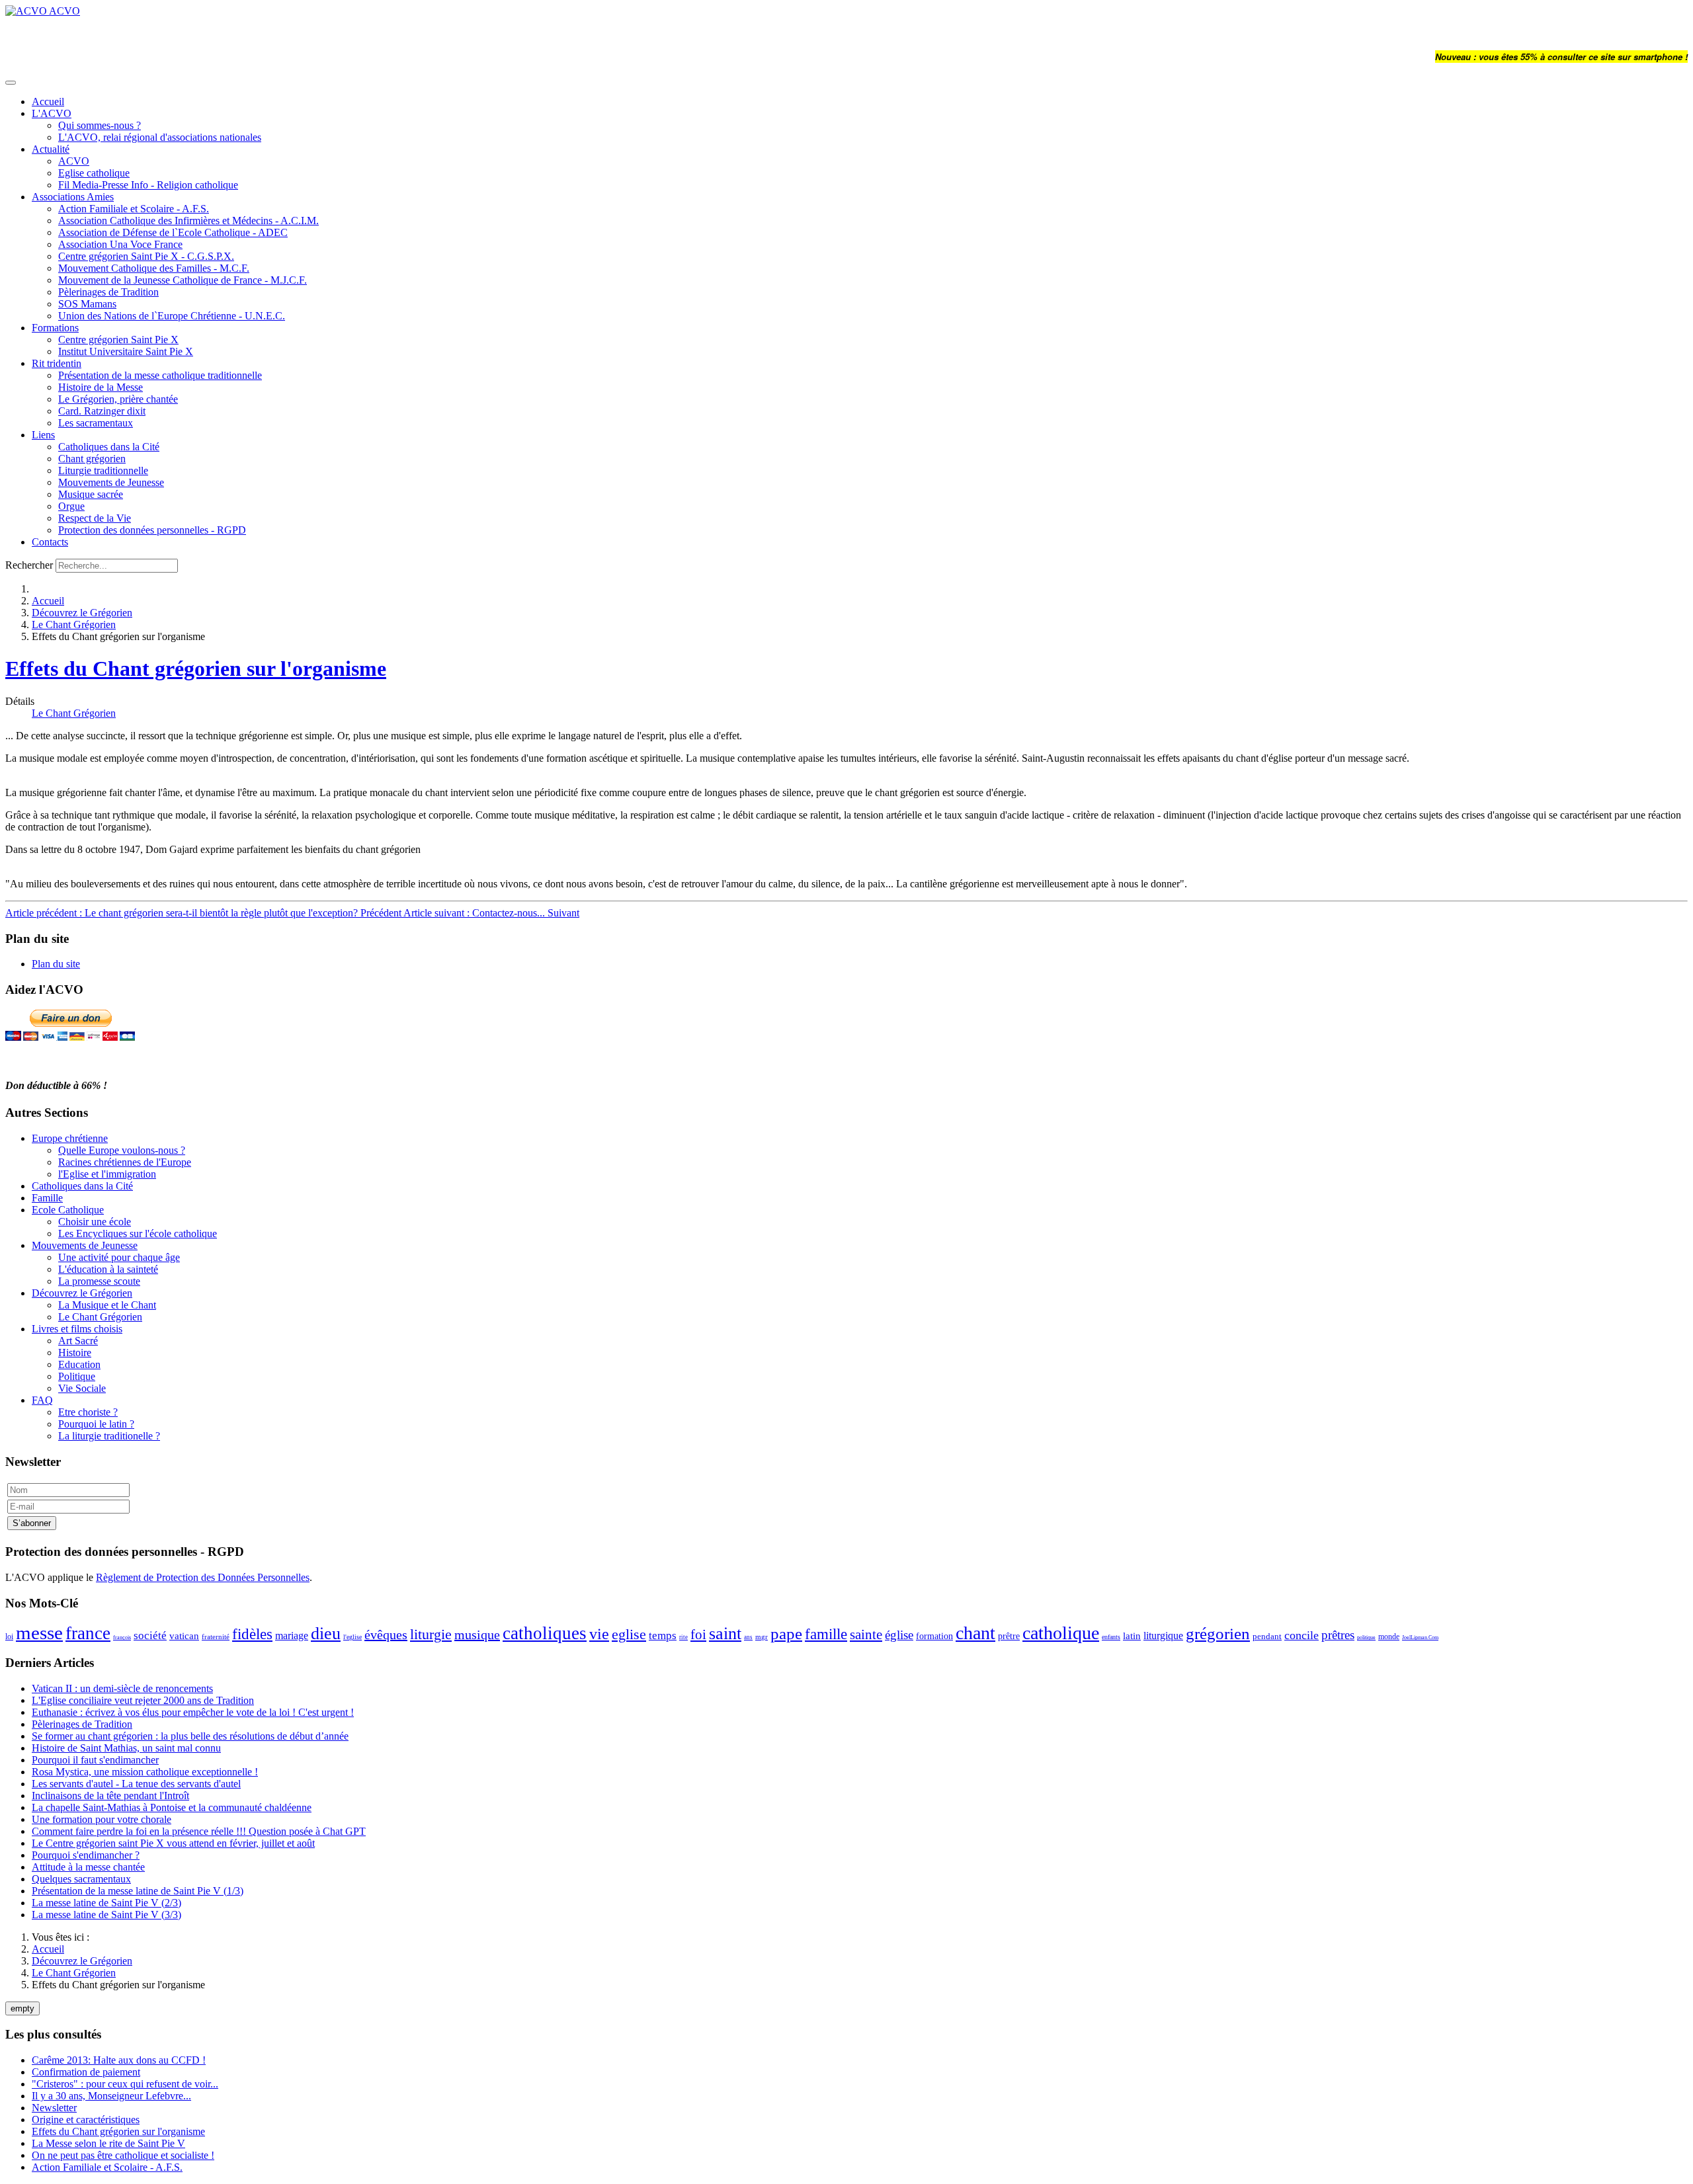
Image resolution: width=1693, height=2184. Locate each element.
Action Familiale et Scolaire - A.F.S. (134, 209)
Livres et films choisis (77, 1329)
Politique (77, 1376)
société (150, 1636)
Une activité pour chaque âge (119, 1257)
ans (748, 1637)
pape (786, 1634)
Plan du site (56, 964)
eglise (629, 1634)
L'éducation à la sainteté (108, 1269)
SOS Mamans (87, 304)
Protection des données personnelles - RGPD (152, 530)
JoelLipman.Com (1420, 1638)
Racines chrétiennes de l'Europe (125, 1162)
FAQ (42, 1400)
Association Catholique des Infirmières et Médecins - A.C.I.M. (188, 221)
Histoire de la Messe (101, 387)
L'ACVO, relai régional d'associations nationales (160, 137)
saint (725, 1634)
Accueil (48, 101)
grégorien (1218, 1634)
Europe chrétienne (70, 1138)
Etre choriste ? (88, 1412)
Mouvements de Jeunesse (111, 482)
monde (1389, 1637)
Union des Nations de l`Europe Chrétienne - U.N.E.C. (172, 316)
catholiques (545, 1633)
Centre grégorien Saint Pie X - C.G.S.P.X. (146, 256)
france (88, 1633)
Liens (43, 435)
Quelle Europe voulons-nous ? (122, 1150)
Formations (55, 328)
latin (1132, 1636)
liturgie (431, 1634)
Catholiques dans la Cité (109, 447)
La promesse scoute (99, 1281)
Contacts (50, 542)
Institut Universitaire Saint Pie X (126, 351)
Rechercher (29, 565)
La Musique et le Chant (107, 1305)
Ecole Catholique (68, 1210)
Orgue (71, 506)
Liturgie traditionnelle (103, 470)
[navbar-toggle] (11, 83)
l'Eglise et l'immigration (107, 1174)
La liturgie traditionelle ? (109, 1436)
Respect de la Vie (95, 518)
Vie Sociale (82, 1388)
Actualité (51, 149)
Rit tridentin (57, 363)
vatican (184, 1636)
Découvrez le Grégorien (82, 613)
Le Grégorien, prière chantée (118, 399)
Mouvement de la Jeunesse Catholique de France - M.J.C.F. (183, 280)
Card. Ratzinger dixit (102, 411)
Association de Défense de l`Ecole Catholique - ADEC (173, 232)
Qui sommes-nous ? (100, 125)
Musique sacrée (91, 494)
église (899, 1635)
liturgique (1163, 1636)
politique (1366, 1638)
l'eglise (352, 1637)
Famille (47, 1198)
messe (39, 1633)
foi (698, 1635)
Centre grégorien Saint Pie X (118, 340)
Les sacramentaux (96, 423)
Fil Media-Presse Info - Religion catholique (148, 185)
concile (1301, 1635)
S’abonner (32, 1523)
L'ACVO (52, 113)
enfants (1111, 1637)
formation (934, 1636)
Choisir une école (95, 1222)
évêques (386, 1635)
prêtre (1009, 1636)
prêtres (1338, 1635)
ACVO (74, 161)
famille (826, 1634)
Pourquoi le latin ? (96, 1424)
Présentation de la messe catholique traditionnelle (160, 375)
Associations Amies (73, 197)
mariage (292, 1636)
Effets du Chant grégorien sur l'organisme (196, 668)
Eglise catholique (94, 173)
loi (9, 1637)
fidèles (252, 1634)
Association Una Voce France (120, 244)
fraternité (216, 1637)
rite (683, 1637)
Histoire (75, 1353)
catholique (1061, 1633)
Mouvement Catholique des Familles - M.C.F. (154, 268)
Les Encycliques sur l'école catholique (138, 1234)
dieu (326, 1634)
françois (122, 1638)
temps (663, 1636)
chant (975, 1633)
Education (79, 1364)
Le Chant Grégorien (74, 625)
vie (599, 1634)
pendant (1267, 1636)
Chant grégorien (92, 459)
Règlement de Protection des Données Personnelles (203, 1577)
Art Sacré (78, 1341)
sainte (866, 1635)
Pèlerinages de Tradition (108, 292)
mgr (762, 1637)
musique (477, 1635)
